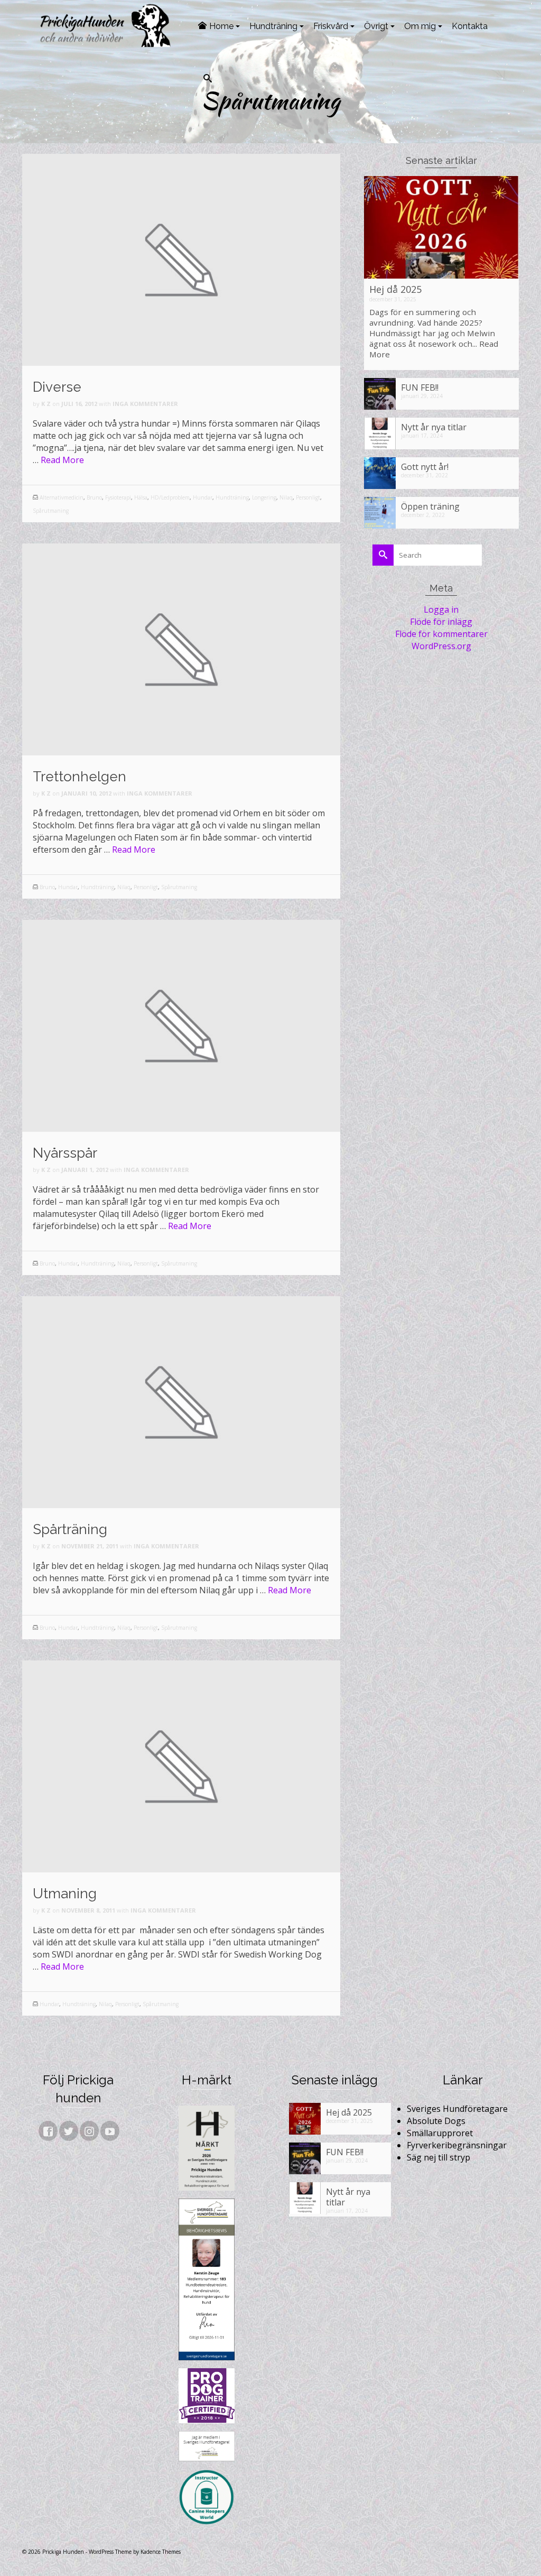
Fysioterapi (118, 497)
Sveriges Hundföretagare (457, 2109)
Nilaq (286, 497)
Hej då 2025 (395, 289)
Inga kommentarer (145, 404)
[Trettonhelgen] (181, 649)
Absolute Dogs (436, 2121)
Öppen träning (430, 506)
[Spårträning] (181, 1401)
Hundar (203, 497)
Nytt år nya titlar (434, 427)
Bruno (94, 497)
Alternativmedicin (62, 497)
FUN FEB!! (420, 387)
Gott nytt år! (425, 467)
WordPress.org (441, 646)
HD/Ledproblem (170, 497)
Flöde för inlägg (441, 622)
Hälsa (141, 497)
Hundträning (232, 497)
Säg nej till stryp (439, 2157)
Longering (264, 497)
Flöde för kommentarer (441, 634)
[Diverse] (181, 259)
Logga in (441, 610)
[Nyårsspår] (181, 1025)
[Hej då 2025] (441, 227)
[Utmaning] (181, 1766)
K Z (46, 404)
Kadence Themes (161, 2552)
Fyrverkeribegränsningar (457, 2145)
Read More (62, 460)
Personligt (308, 497)
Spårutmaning (51, 511)
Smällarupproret (440, 2133)
